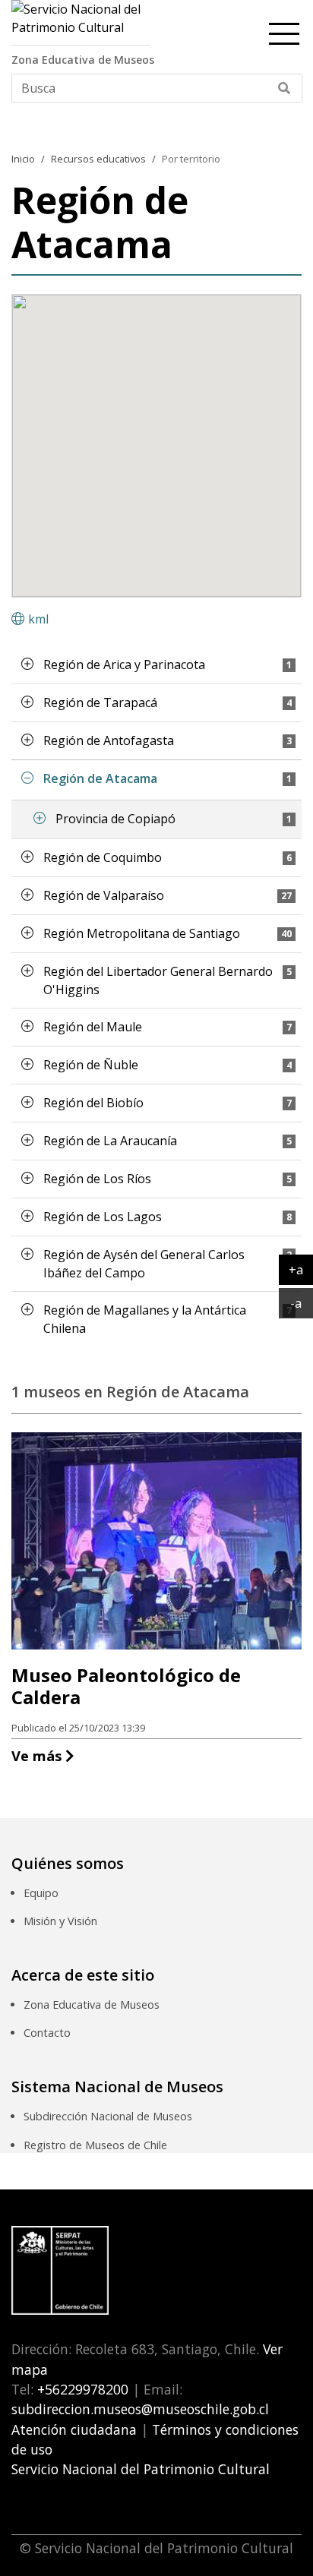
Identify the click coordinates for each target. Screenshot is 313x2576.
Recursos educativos (98, 159)
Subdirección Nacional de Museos (108, 2116)
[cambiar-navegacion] (284, 31)
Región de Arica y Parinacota (124, 665)
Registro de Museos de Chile (95, 2145)
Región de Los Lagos (103, 1217)
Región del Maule (93, 1027)
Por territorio (191, 159)
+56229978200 (81, 2389)
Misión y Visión (60, 1921)
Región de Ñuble (91, 1065)
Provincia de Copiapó (115, 819)
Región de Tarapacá (100, 702)
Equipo (41, 1893)
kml (38, 619)
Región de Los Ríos (97, 1179)
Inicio (23, 159)
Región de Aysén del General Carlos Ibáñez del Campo (144, 1264)
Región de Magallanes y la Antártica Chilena (145, 1319)
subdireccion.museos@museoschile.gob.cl (140, 2409)
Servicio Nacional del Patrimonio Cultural (141, 2469)
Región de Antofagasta (109, 740)
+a (301, 1269)
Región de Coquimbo (103, 857)
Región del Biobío (93, 1103)
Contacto (47, 2033)
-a (302, 1303)
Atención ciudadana (74, 2429)
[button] (27, 664)
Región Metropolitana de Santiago (142, 933)
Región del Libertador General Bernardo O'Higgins (158, 980)
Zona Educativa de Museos (92, 2005)
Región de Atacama (100, 778)
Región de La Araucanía (110, 1141)
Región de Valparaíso (104, 895)
